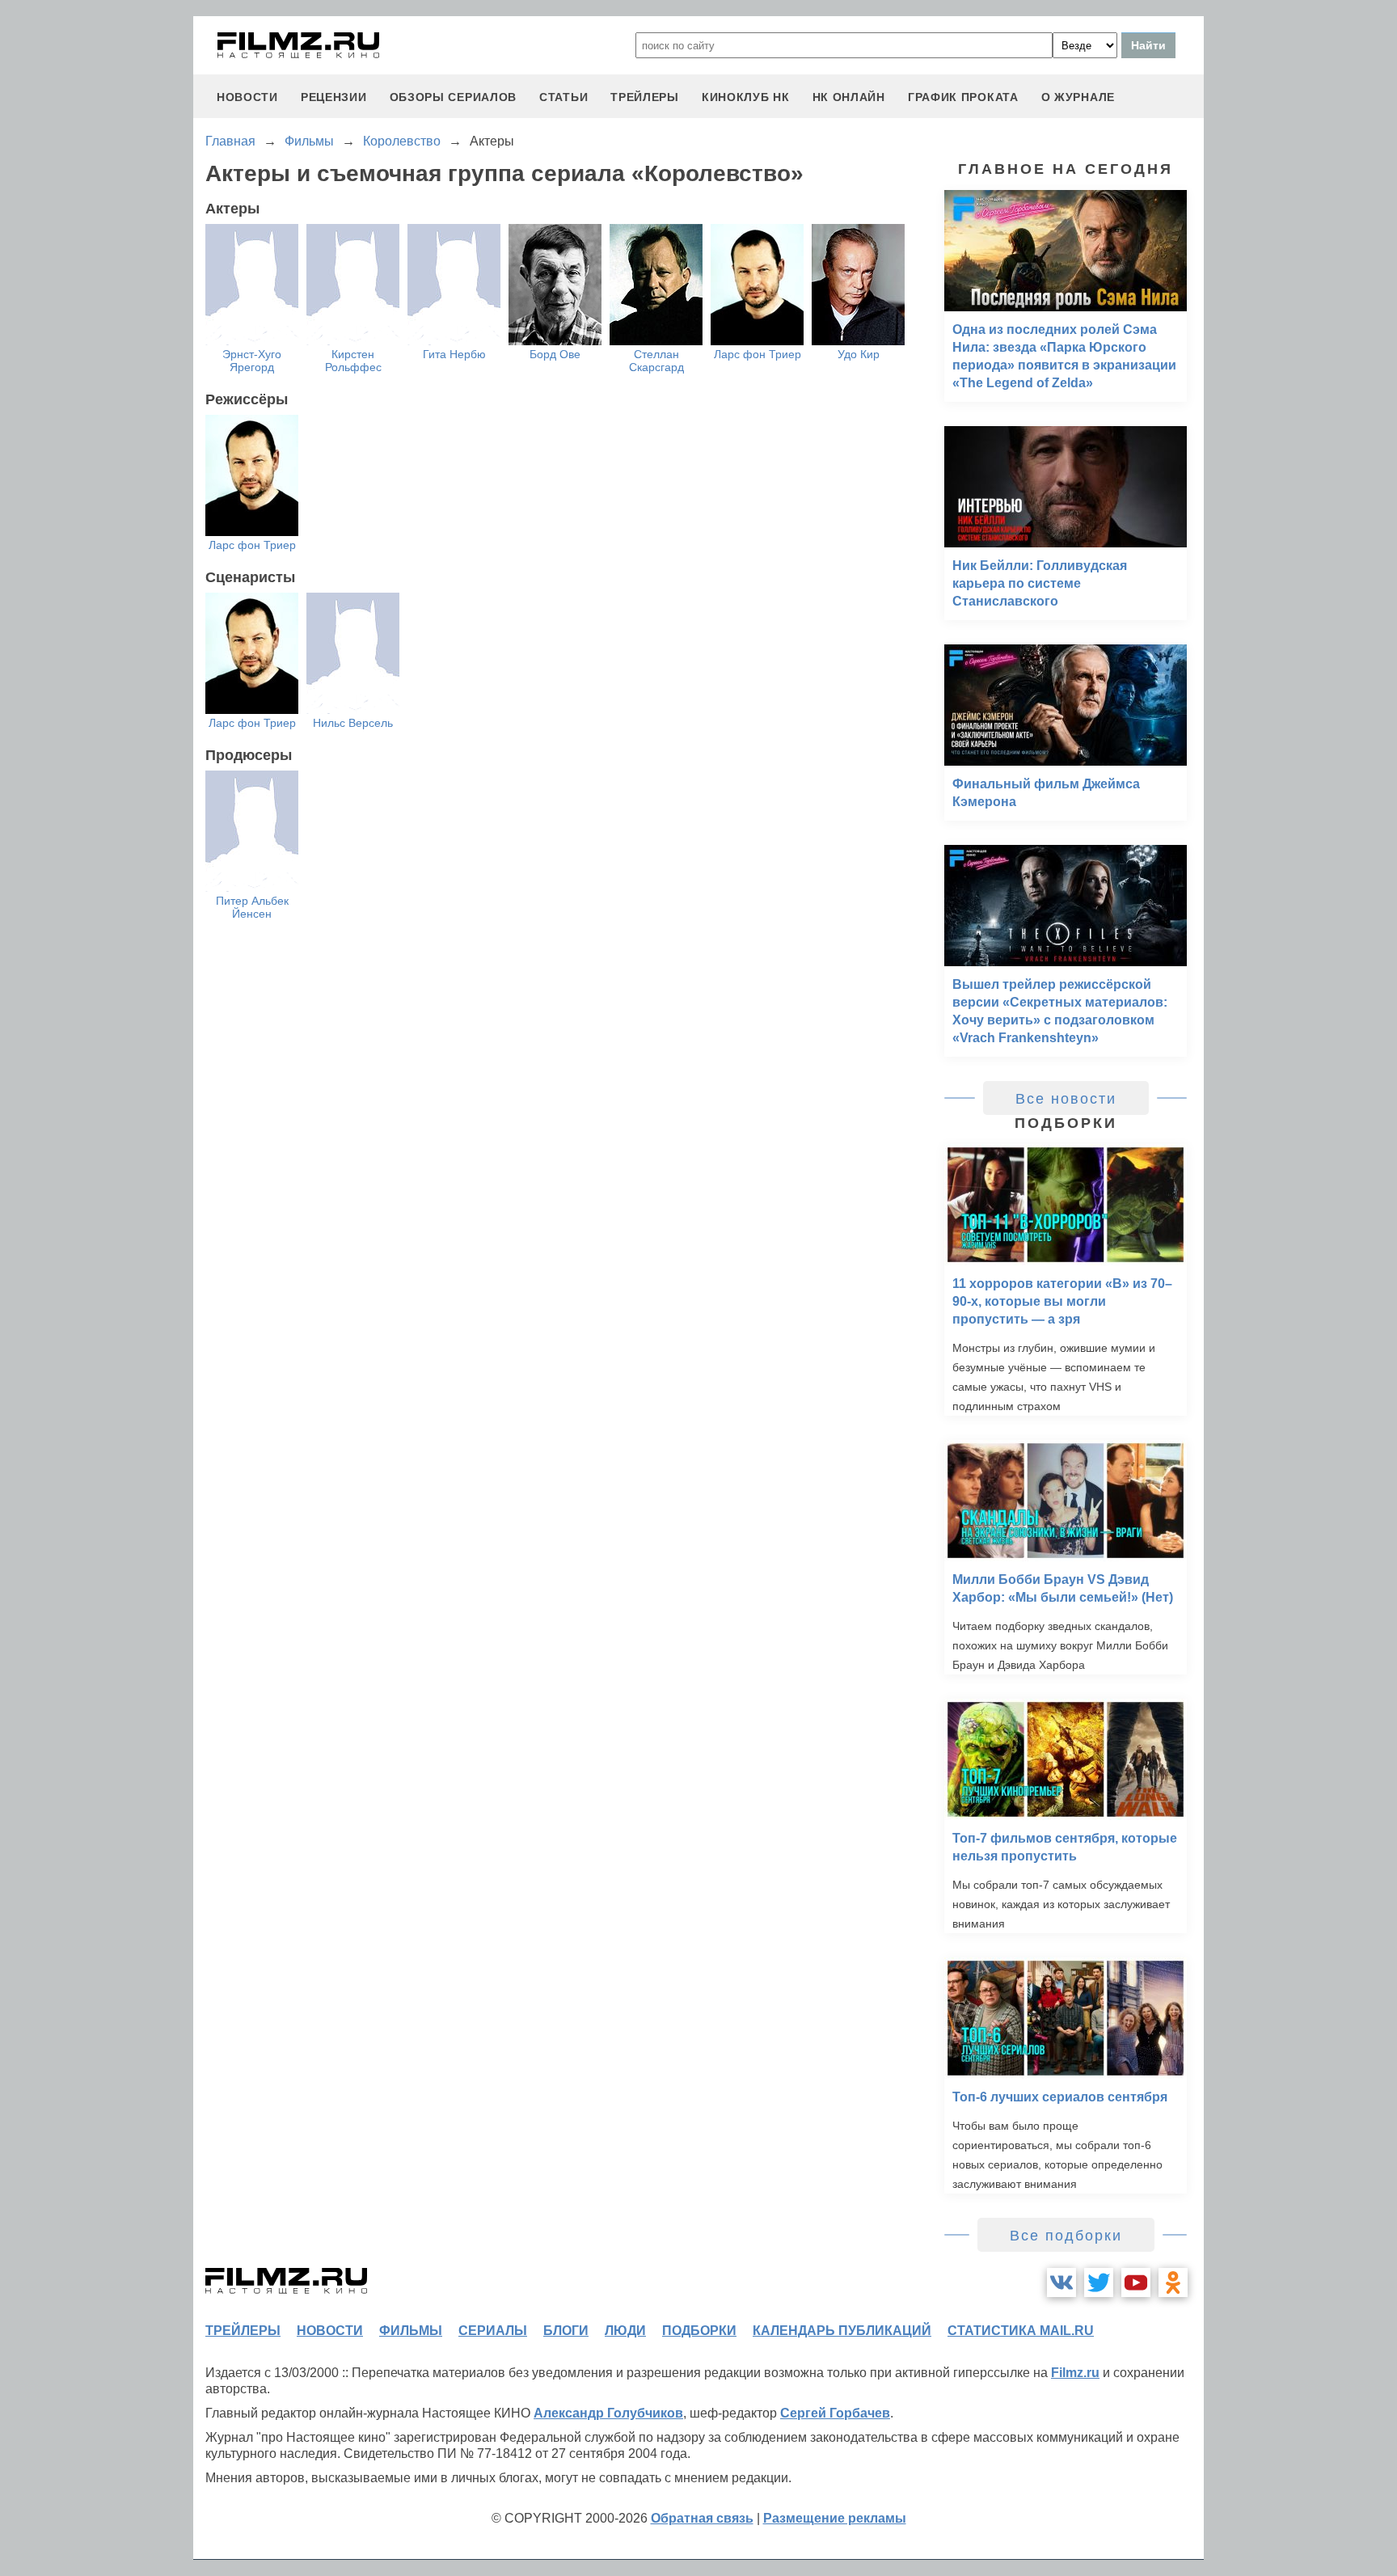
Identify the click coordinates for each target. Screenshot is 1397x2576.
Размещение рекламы (835, 2518)
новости (247, 97)
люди (625, 2331)
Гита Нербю (454, 354)
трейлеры (645, 97)
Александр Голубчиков (608, 2413)
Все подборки (1066, 2236)
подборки (699, 2331)
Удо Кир (859, 354)
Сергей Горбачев (835, 2413)
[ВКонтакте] (1061, 2283)
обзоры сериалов (454, 97)
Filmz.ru (1075, 2373)
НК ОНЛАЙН (849, 97)
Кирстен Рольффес (353, 361)
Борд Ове (555, 354)
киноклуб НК (746, 97)
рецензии (334, 97)
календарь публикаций (842, 2331)
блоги (566, 2331)
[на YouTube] (1136, 2283)
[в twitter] (1099, 2283)
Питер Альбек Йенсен (252, 907)
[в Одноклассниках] (1173, 2283)
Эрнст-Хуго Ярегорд (252, 361)
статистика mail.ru (1021, 2331)
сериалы (493, 2331)
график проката (963, 97)
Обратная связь (702, 2518)
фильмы (411, 2331)
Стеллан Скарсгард (656, 361)
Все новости (1066, 1099)
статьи (563, 97)
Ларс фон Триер (758, 354)
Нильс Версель (353, 723)
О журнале (1078, 97)
